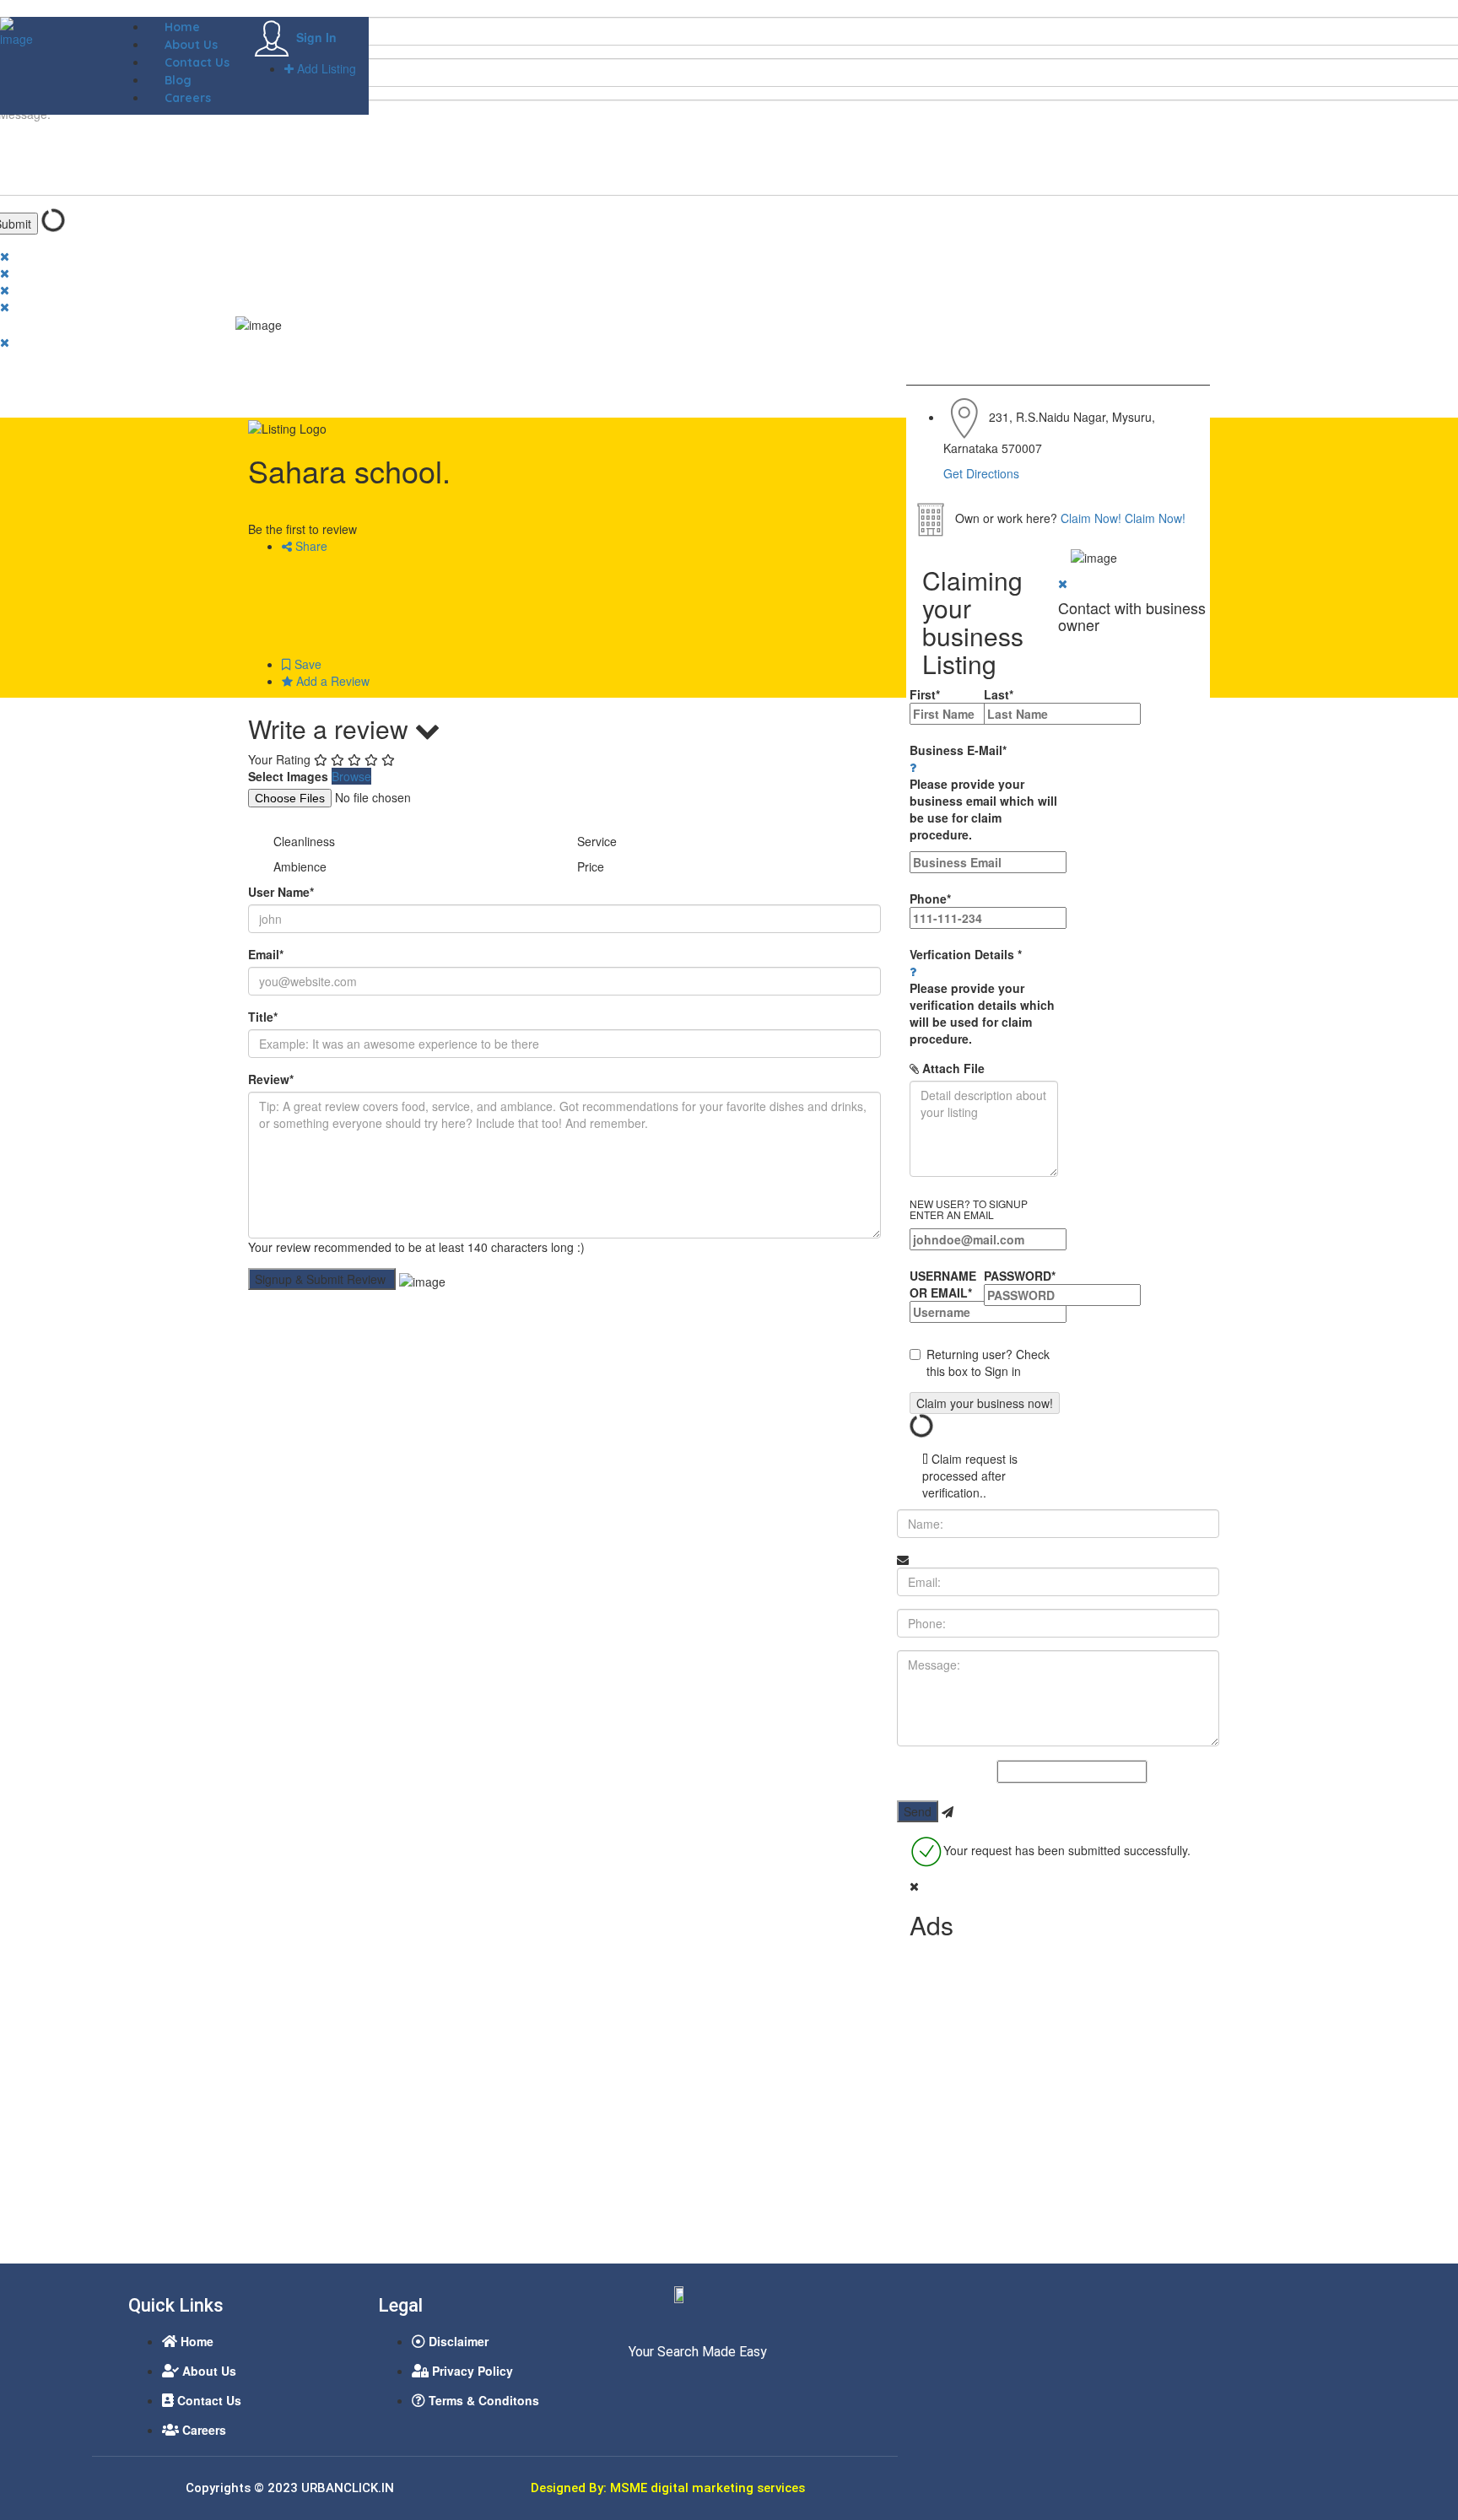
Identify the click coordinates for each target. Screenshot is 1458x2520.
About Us (191, 45)
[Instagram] (703, 2388)
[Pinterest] (734, 2388)
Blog (178, 80)
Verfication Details (982, 996)
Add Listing (325, 68)
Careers (188, 98)
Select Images (288, 776)
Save (306, 664)
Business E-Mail (983, 792)
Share (310, 546)
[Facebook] (640, 2388)
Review (271, 1079)
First (925, 694)
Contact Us (197, 62)
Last (999, 694)
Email (266, 954)
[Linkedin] (672, 2388)
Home (182, 27)
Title (263, 1017)
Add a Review (331, 681)
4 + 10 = (975, 1773)
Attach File (952, 1068)
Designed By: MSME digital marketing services (668, 2488)
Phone (930, 898)
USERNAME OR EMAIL (943, 1284)
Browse (351, 776)
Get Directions (981, 473)
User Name (281, 892)
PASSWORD (1020, 1276)
